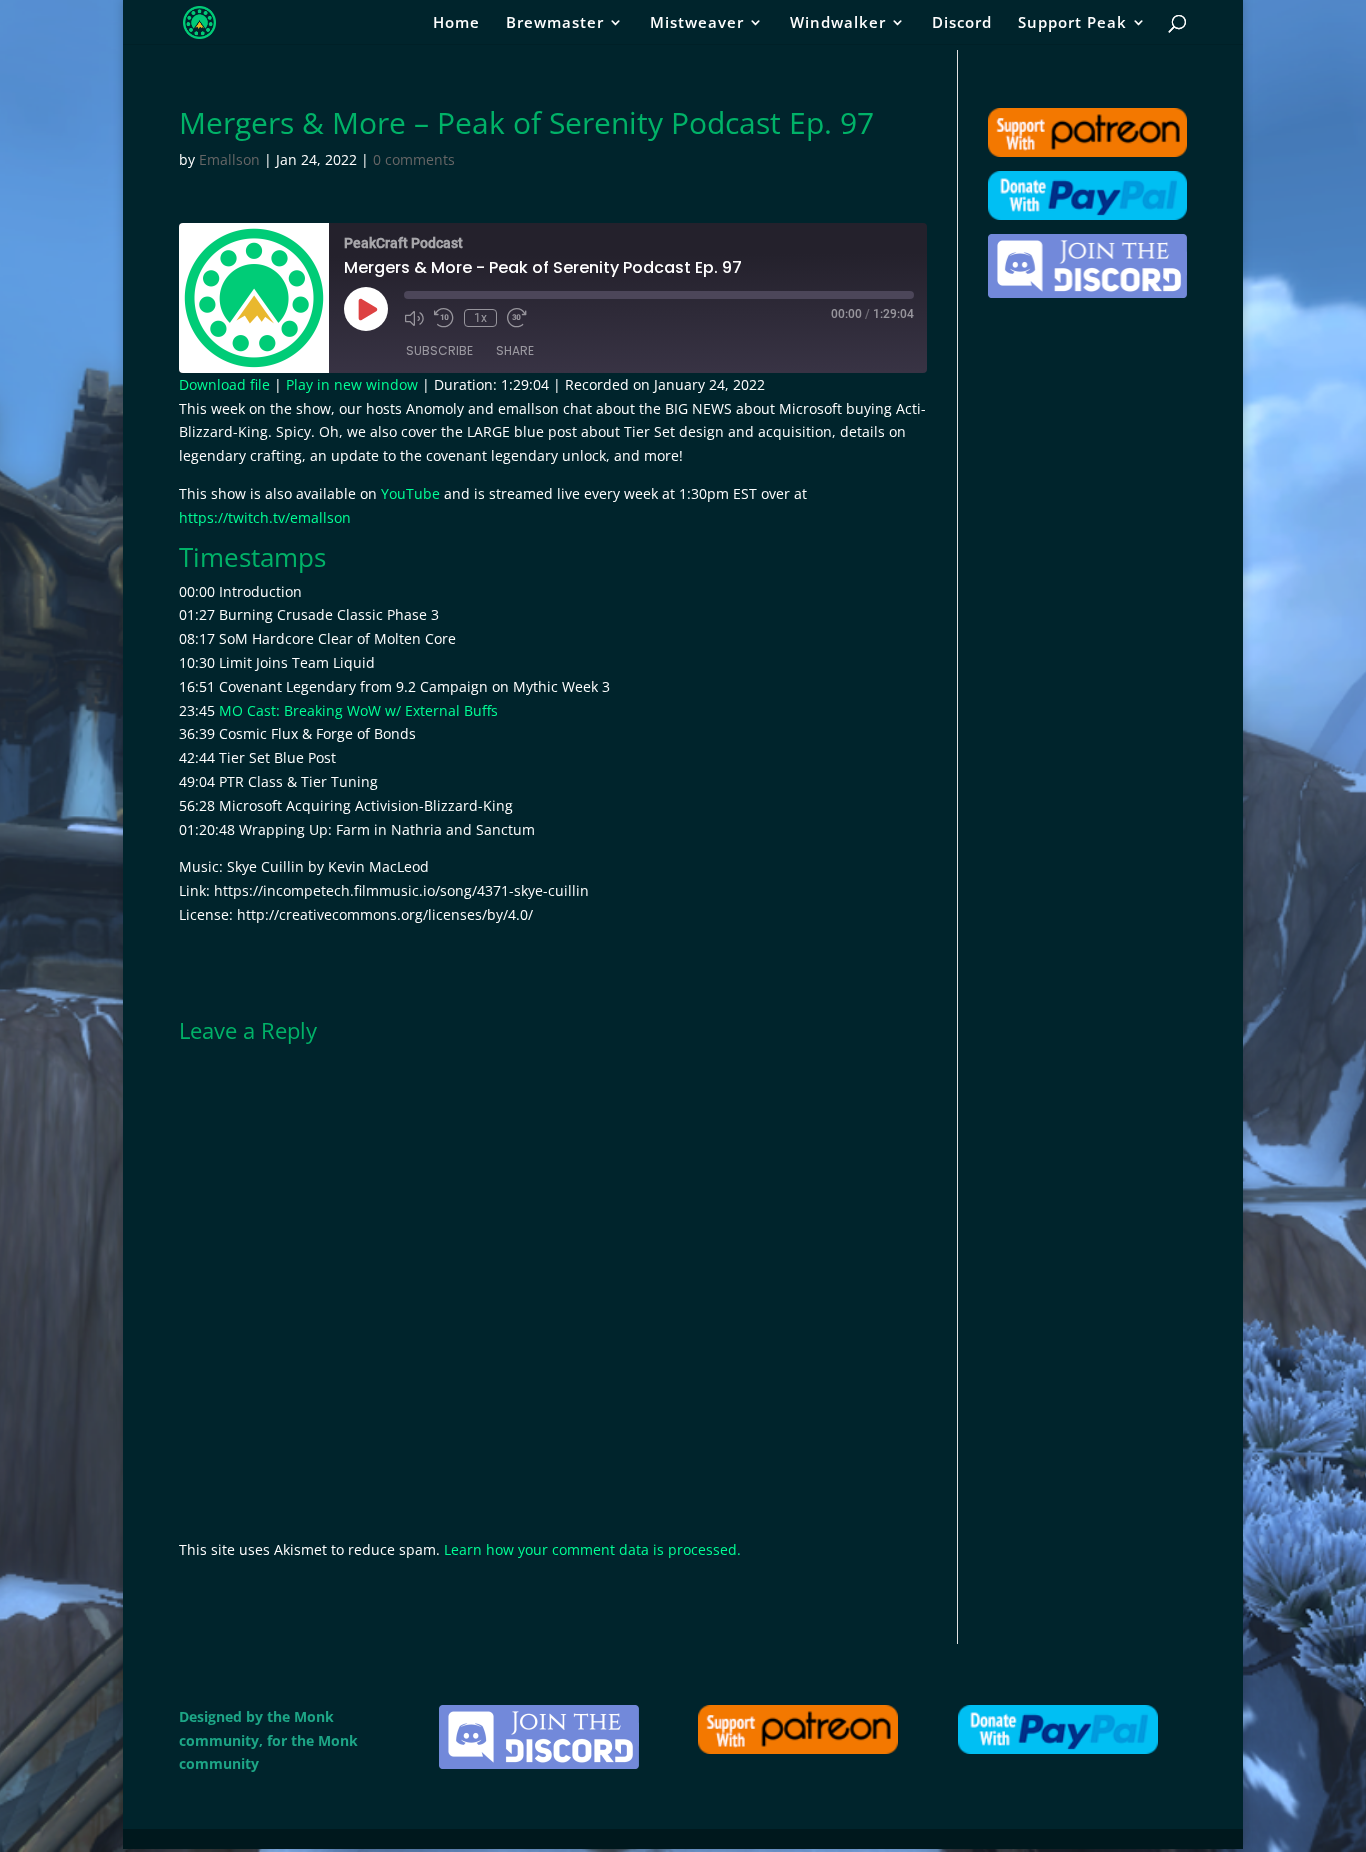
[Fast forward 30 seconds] (517, 318)
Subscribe (439, 350)
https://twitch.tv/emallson (265, 517)
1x (480, 318)
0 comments (414, 159)
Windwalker (838, 23)
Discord (962, 23)
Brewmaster (555, 23)
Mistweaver (697, 23)
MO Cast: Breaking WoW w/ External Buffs (358, 710)
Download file (224, 384)
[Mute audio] (414, 318)
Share (515, 350)
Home (456, 23)
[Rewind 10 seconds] (444, 318)
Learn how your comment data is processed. (592, 1549)
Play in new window (352, 384)
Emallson (229, 159)
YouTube (410, 493)
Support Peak (1072, 23)
